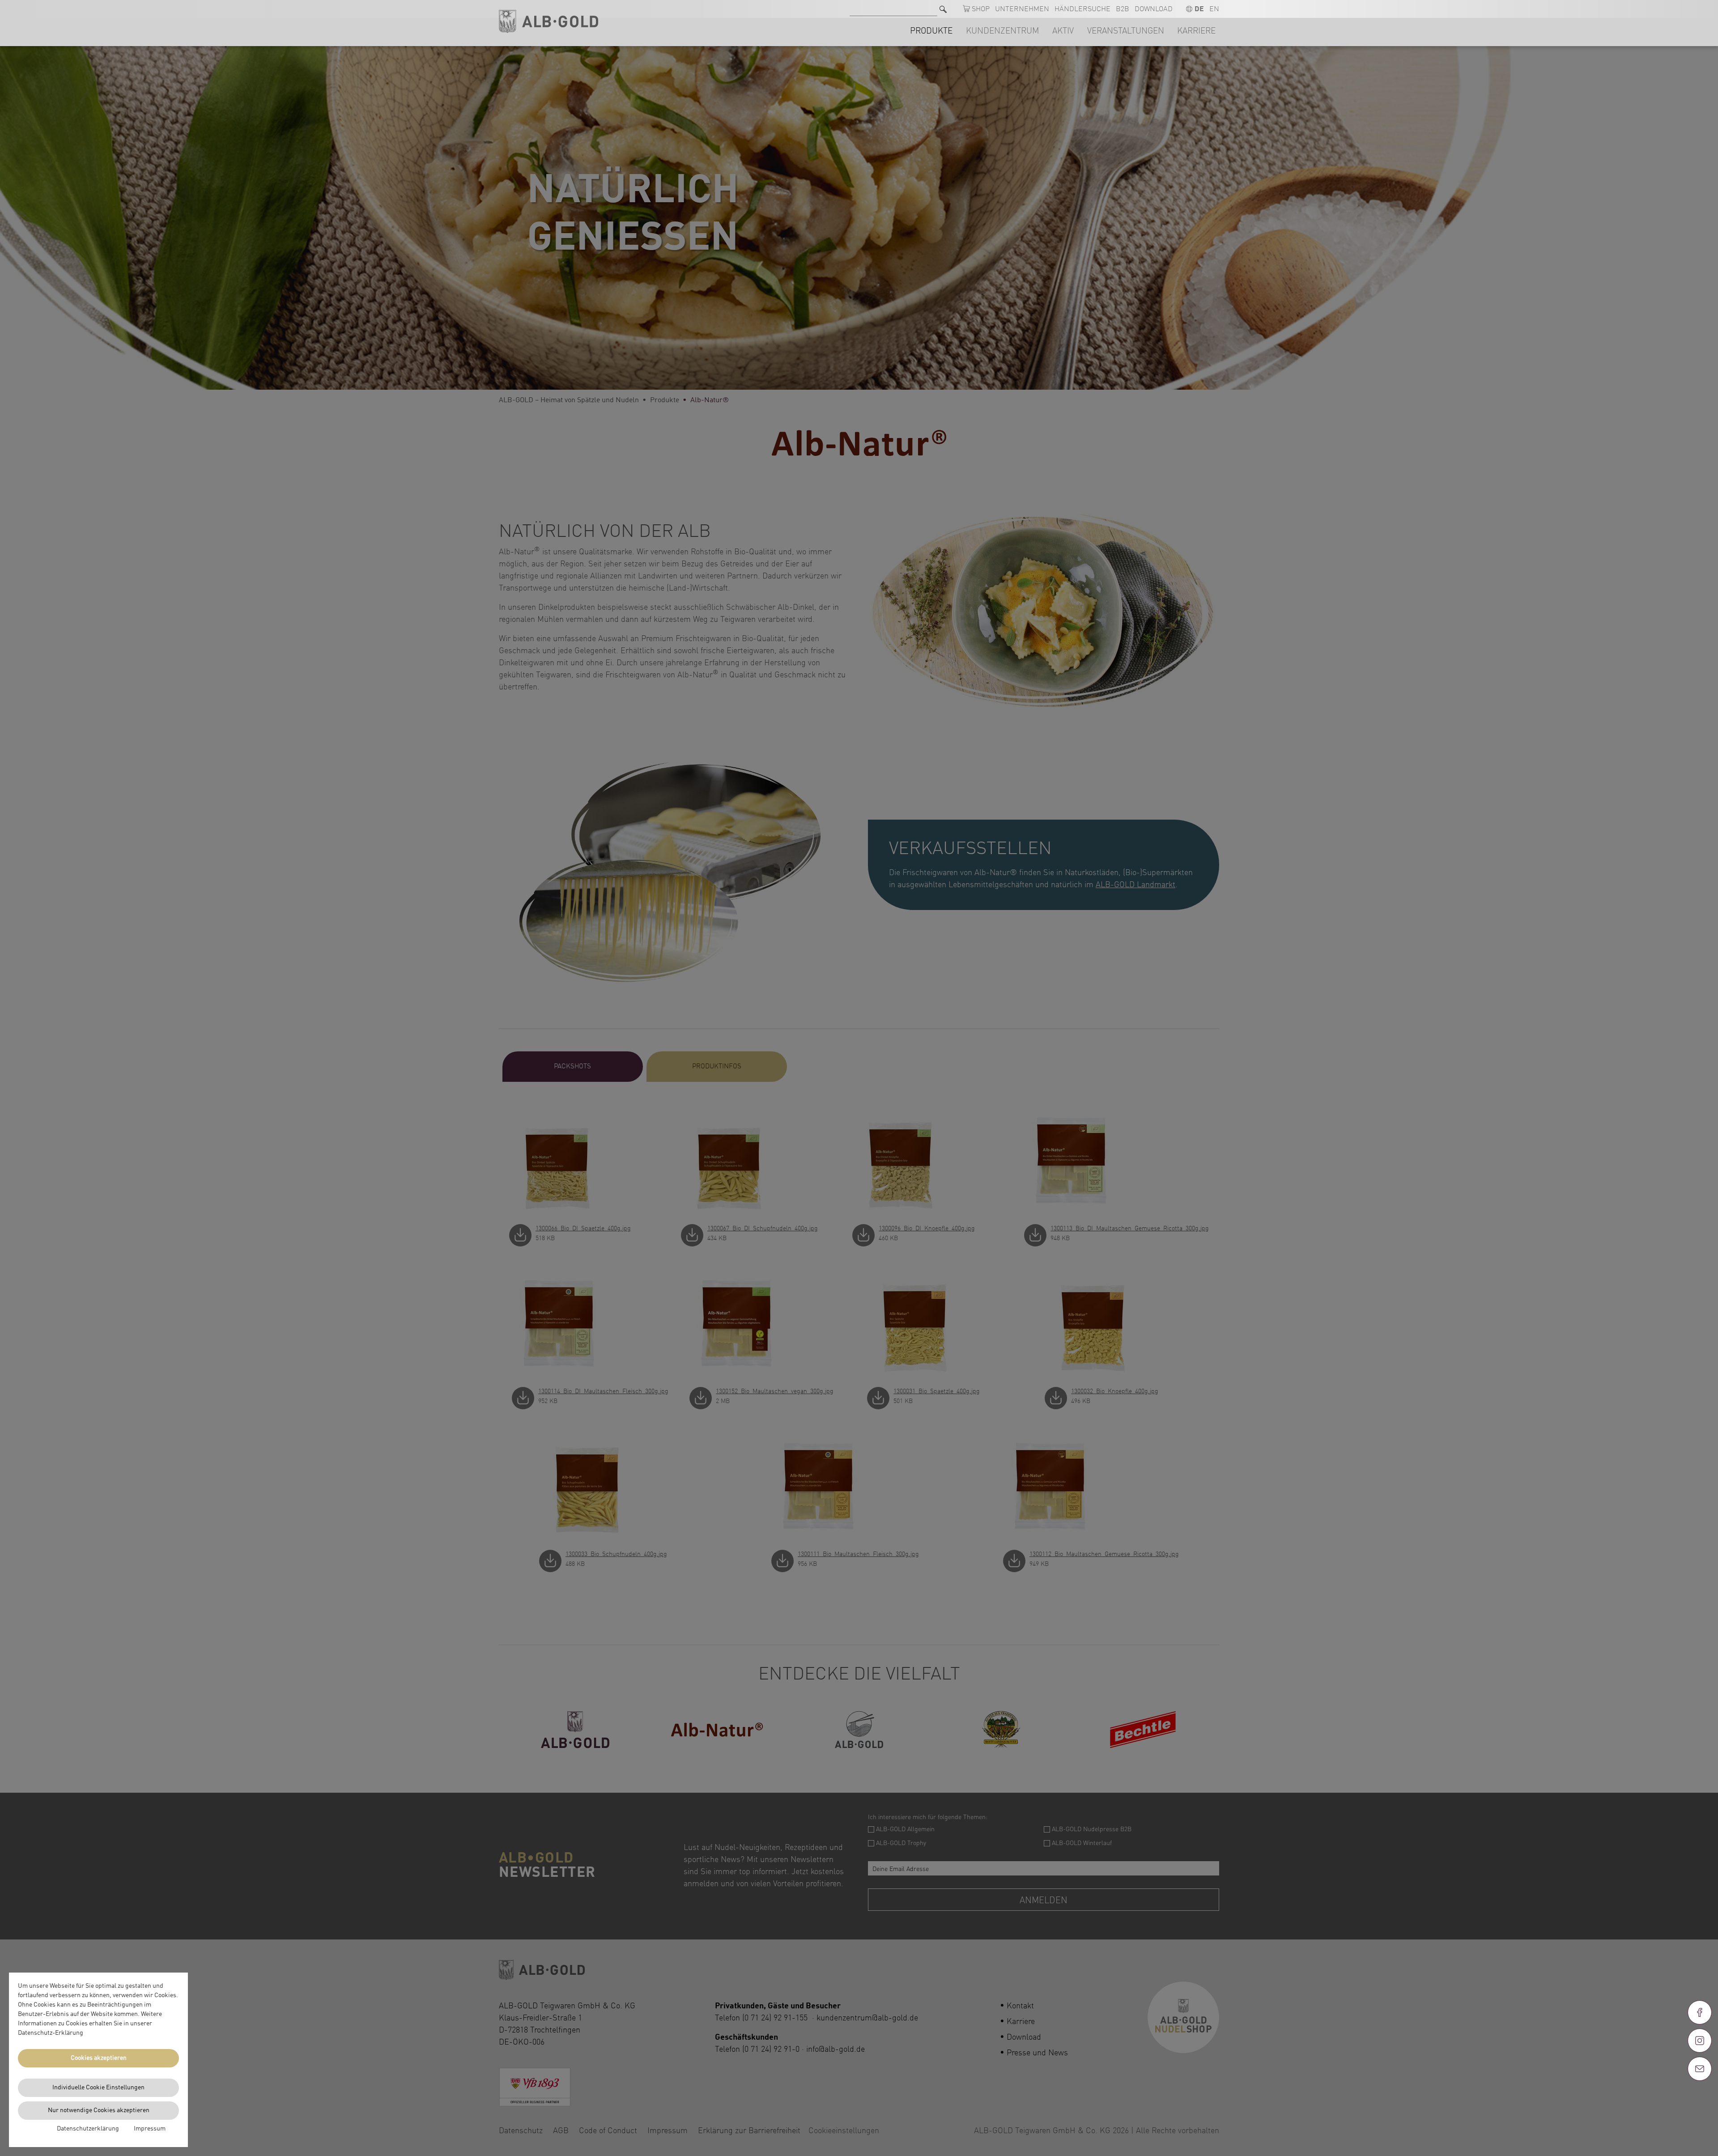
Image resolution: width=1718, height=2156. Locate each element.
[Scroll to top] (1700, 2101)
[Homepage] (549, 22)
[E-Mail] (1700, 2069)
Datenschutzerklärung (88, 2129)
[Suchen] (943, 9)
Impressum (150, 2129)
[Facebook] (1700, 2012)
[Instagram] (1700, 2041)
